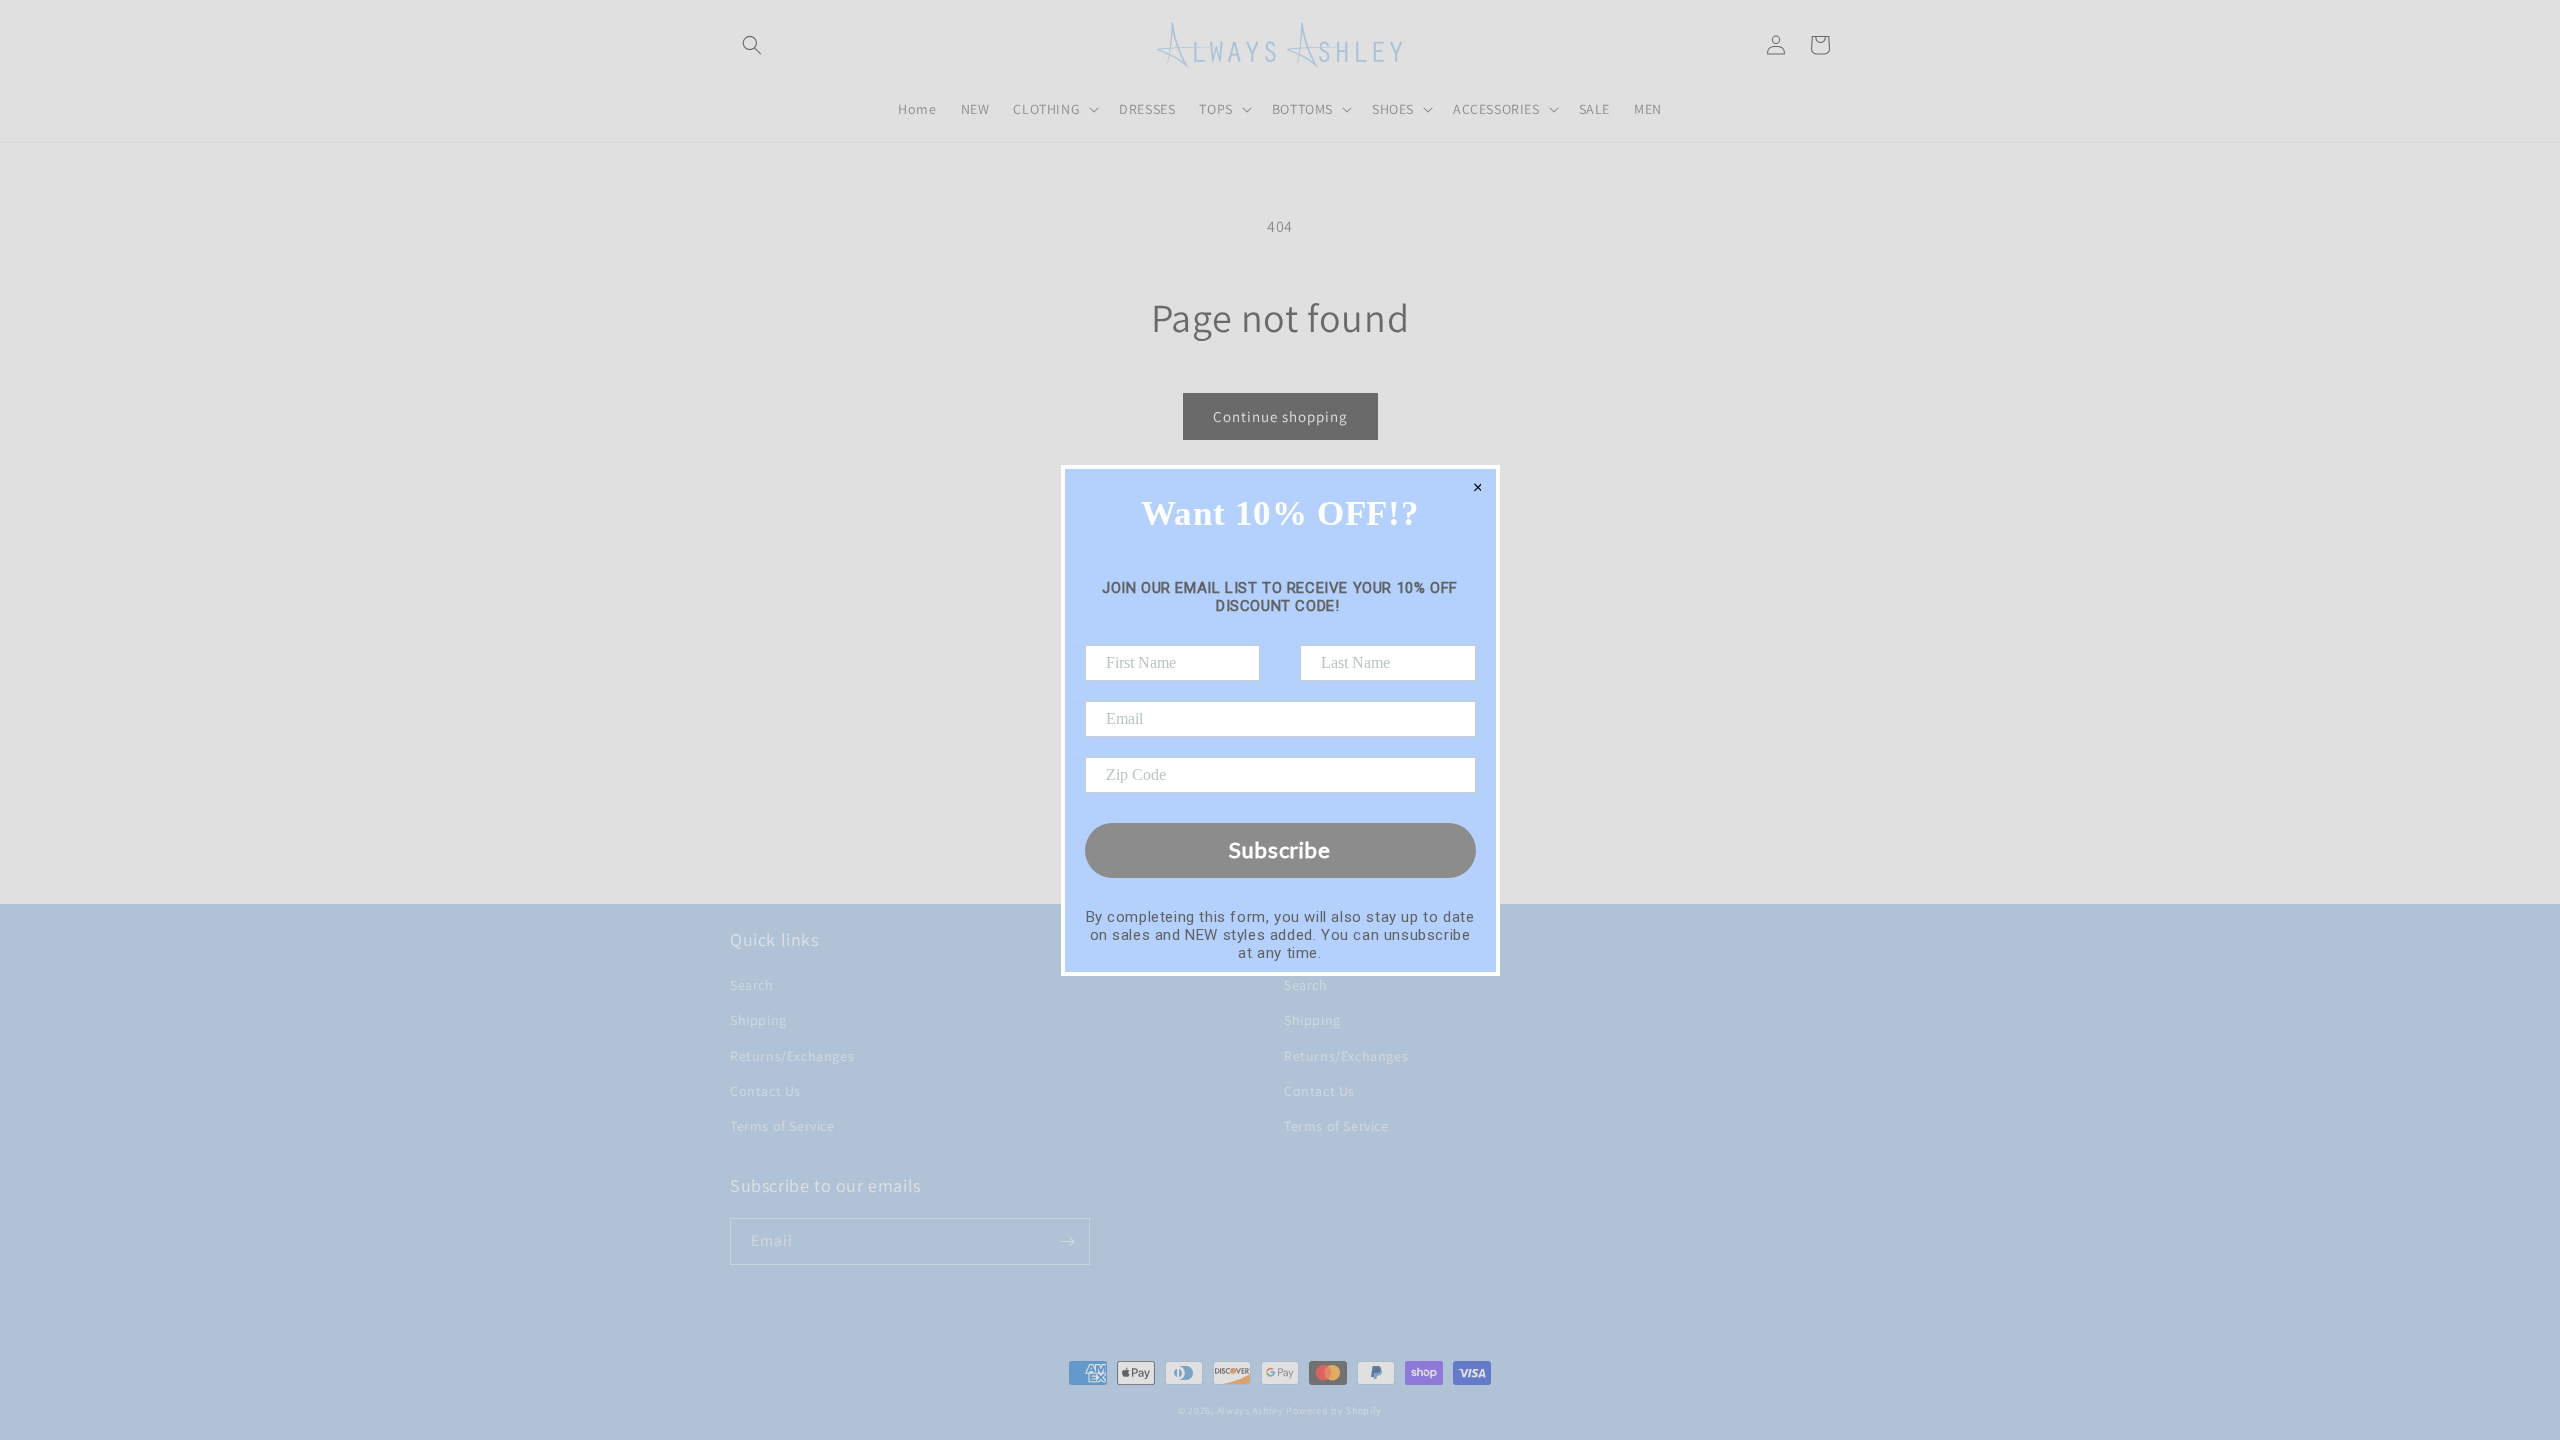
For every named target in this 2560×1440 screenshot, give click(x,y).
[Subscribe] (1067, 1241)
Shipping (758, 1020)
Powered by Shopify (1334, 1410)
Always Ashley (1250, 1410)
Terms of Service (782, 1126)
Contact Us (765, 1091)
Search (752, 985)
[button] (752, 45)
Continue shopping (1280, 416)
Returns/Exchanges (792, 1056)
